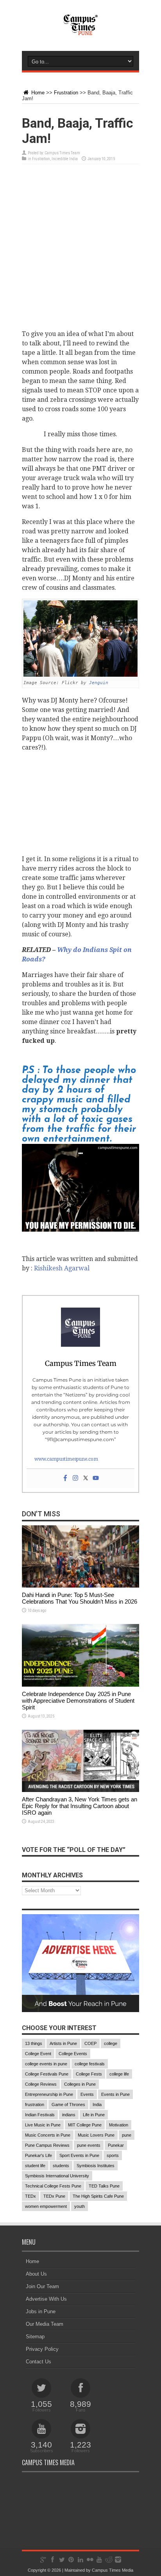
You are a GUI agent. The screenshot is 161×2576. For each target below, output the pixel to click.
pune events (89, 2145)
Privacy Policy (42, 2349)
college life (119, 2074)
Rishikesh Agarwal (62, 1268)
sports (113, 2155)
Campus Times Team (62, 153)
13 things (34, 2043)
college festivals (90, 2064)
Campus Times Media (113, 2570)
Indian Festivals (40, 2115)
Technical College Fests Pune (53, 2186)
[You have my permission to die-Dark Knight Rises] (80, 1229)
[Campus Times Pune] (80, 31)
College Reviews (41, 2084)
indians (69, 2115)
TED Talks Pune (104, 2186)
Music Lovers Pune (96, 2135)
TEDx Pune (54, 2196)
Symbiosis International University (57, 2176)
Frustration (66, 93)
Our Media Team (45, 2324)
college (111, 2043)
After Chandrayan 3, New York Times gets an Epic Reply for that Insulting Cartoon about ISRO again (80, 1806)
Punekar (116, 2145)
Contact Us (38, 2362)
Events (87, 2094)
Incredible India (65, 159)
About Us (36, 2274)
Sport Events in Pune (79, 2155)
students (61, 2166)
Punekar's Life (38, 2155)
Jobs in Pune (41, 2311)
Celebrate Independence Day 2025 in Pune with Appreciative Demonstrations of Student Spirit (78, 1701)
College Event (38, 2054)
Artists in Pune (63, 2043)
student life (35, 2166)
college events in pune (46, 2064)
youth (80, 2206)
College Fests (89, 2074)
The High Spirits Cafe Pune (98, 2196)
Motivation (119, 2125)
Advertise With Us (46, 2299)
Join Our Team (42, 2286)
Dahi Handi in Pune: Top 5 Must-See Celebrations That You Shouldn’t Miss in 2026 (80, 1598)
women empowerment (46, 2206)
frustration (35, 2105)
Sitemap (35, 2337)
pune (127, 2135)
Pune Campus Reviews (47, 2145)
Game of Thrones (68, 2105)
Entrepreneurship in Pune (49, 2094)
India (97, 2105)
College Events (73, 2054)
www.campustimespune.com (66, 1459)
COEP (90, 2043)
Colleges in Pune (80, 2084)
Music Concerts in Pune (48, 2135)
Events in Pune (115, 2094)
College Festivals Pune (47, 2074)
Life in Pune (94, 2115)
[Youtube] (96, 1479)
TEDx (30, 2196)
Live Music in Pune (43, 2125)
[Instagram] (75, 1479)
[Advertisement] (80, 249)
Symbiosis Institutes (96, 2166)
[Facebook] (65, 1479)
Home (37, 93)
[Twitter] (86, 1479)
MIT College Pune (85, 2125)
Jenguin (99, 683)
